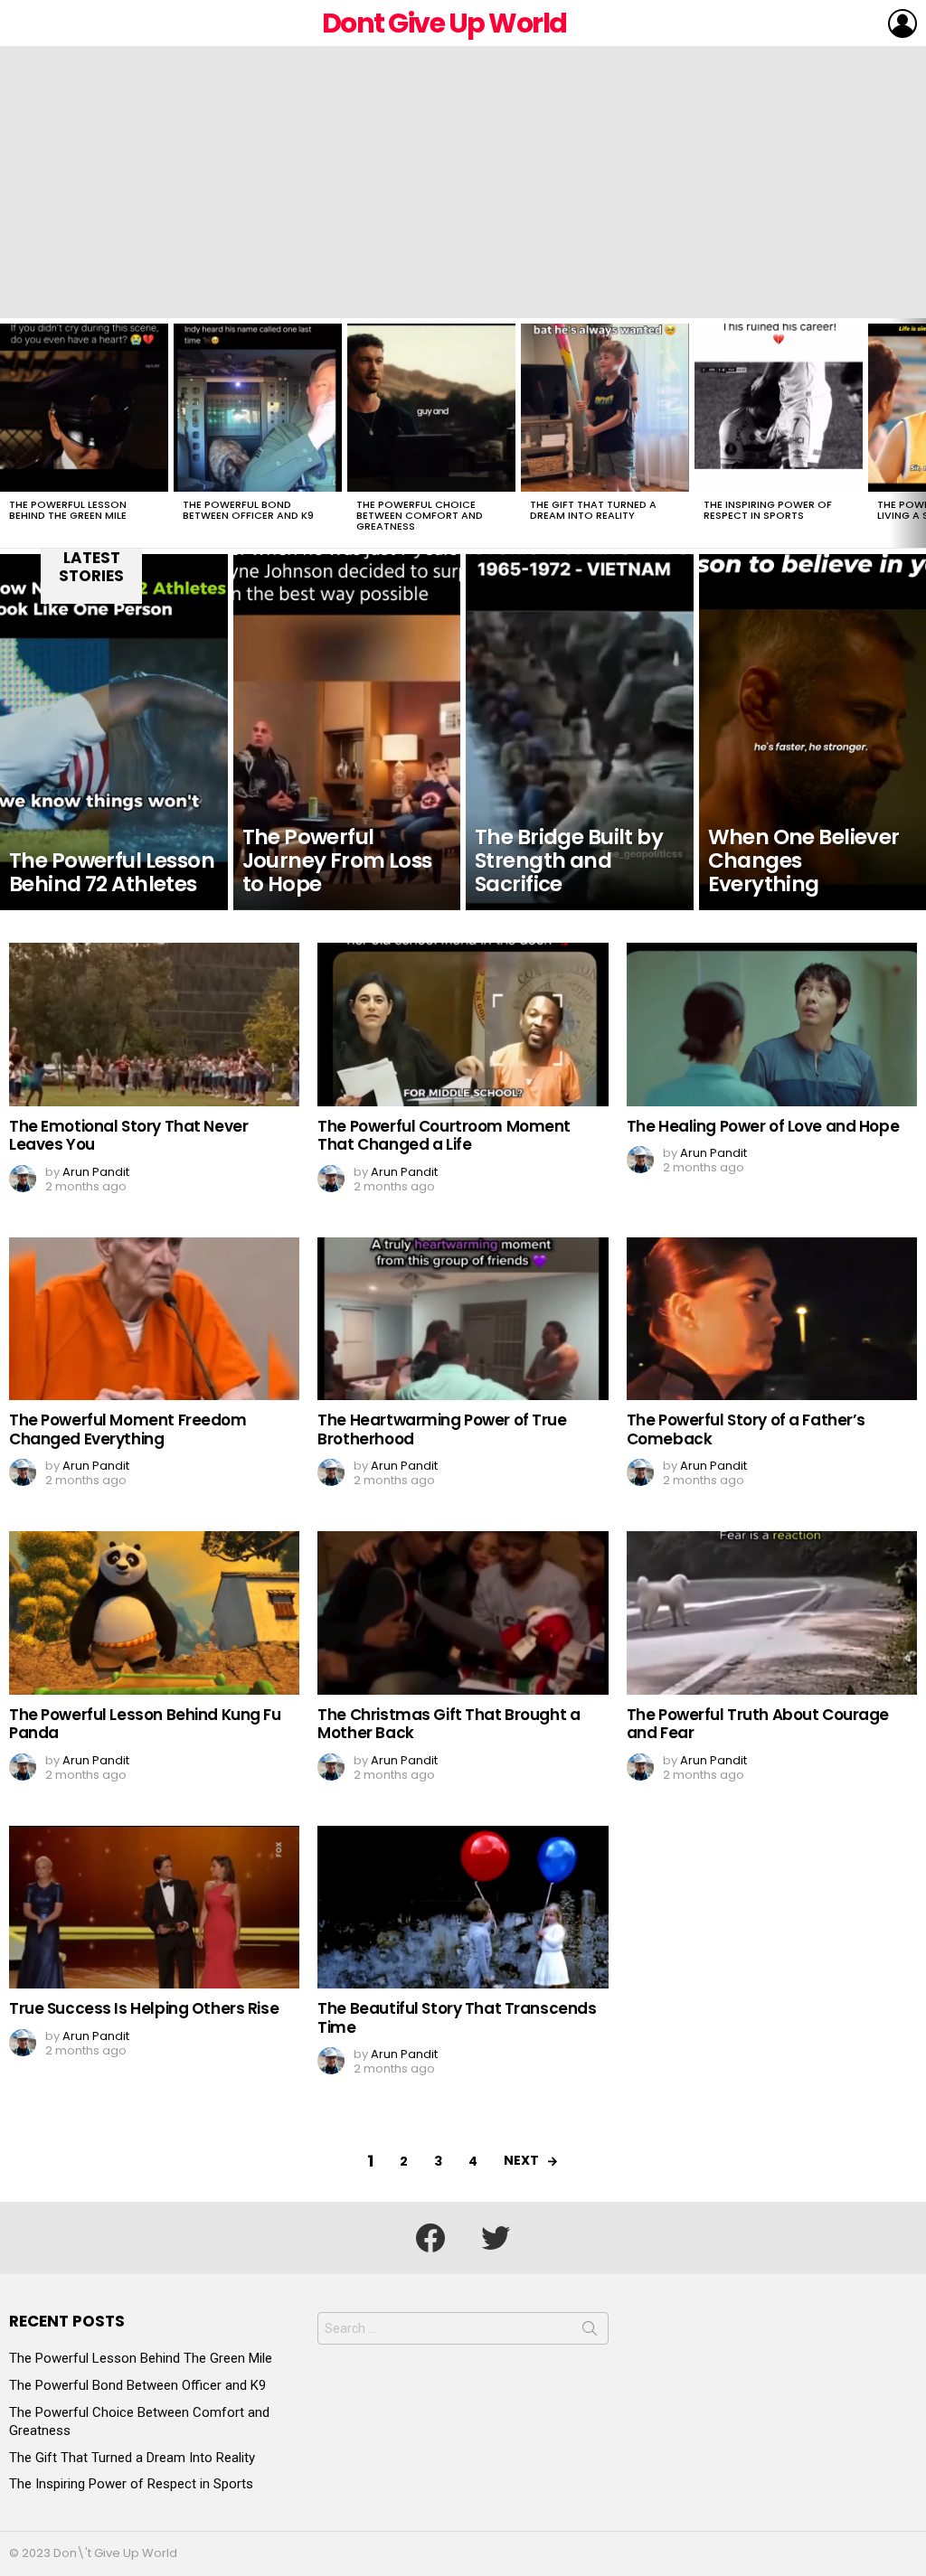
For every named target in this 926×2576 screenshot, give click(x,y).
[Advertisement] (463, 183)
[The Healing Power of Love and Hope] (772, 1025)
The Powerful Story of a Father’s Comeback (746, 1429)
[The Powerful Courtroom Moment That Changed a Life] (463, 1025)
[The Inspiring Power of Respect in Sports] (779, 408)
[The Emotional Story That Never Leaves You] (154, 1025)
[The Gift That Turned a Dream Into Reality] (605, 408)
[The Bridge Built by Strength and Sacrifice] (580, 732)
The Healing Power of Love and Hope (763, 1126)
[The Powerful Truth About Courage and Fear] (772, 1613)
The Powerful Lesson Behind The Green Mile (68, 510)
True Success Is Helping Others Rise (144, 2008)
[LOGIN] (902, 24)
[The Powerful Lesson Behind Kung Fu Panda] (154, 1613)
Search (590, 2332)
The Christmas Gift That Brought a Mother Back (449, 1724)
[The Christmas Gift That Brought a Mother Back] (463, 1613)
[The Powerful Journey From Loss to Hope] (347, 732)
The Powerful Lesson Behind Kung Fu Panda (145, 1724)
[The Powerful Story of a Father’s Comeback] (772, 1319)
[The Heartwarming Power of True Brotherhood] (463, 1319)
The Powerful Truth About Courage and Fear (758, 1724)
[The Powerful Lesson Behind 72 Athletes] (114, 732)
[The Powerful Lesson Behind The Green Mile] (84, 408)
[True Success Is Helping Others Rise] (154, 1908)
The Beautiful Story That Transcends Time (457, 2017)
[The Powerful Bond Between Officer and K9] (258, 408)
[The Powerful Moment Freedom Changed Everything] (154, 1319)
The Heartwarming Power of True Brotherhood (442, 1429)
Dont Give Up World (444, 23)
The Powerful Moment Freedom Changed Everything (128, 1429)
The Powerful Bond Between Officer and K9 (248, 510)
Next (917, 433)
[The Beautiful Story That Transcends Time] (463, 1908)
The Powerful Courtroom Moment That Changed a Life (444, 1135)
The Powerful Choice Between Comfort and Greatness (420, 515)
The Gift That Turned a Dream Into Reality (593, 510)
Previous (9, 433)
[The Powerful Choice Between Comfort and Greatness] (431, 408)
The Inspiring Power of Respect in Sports (768, 510)
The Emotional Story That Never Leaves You (128, 1135)
